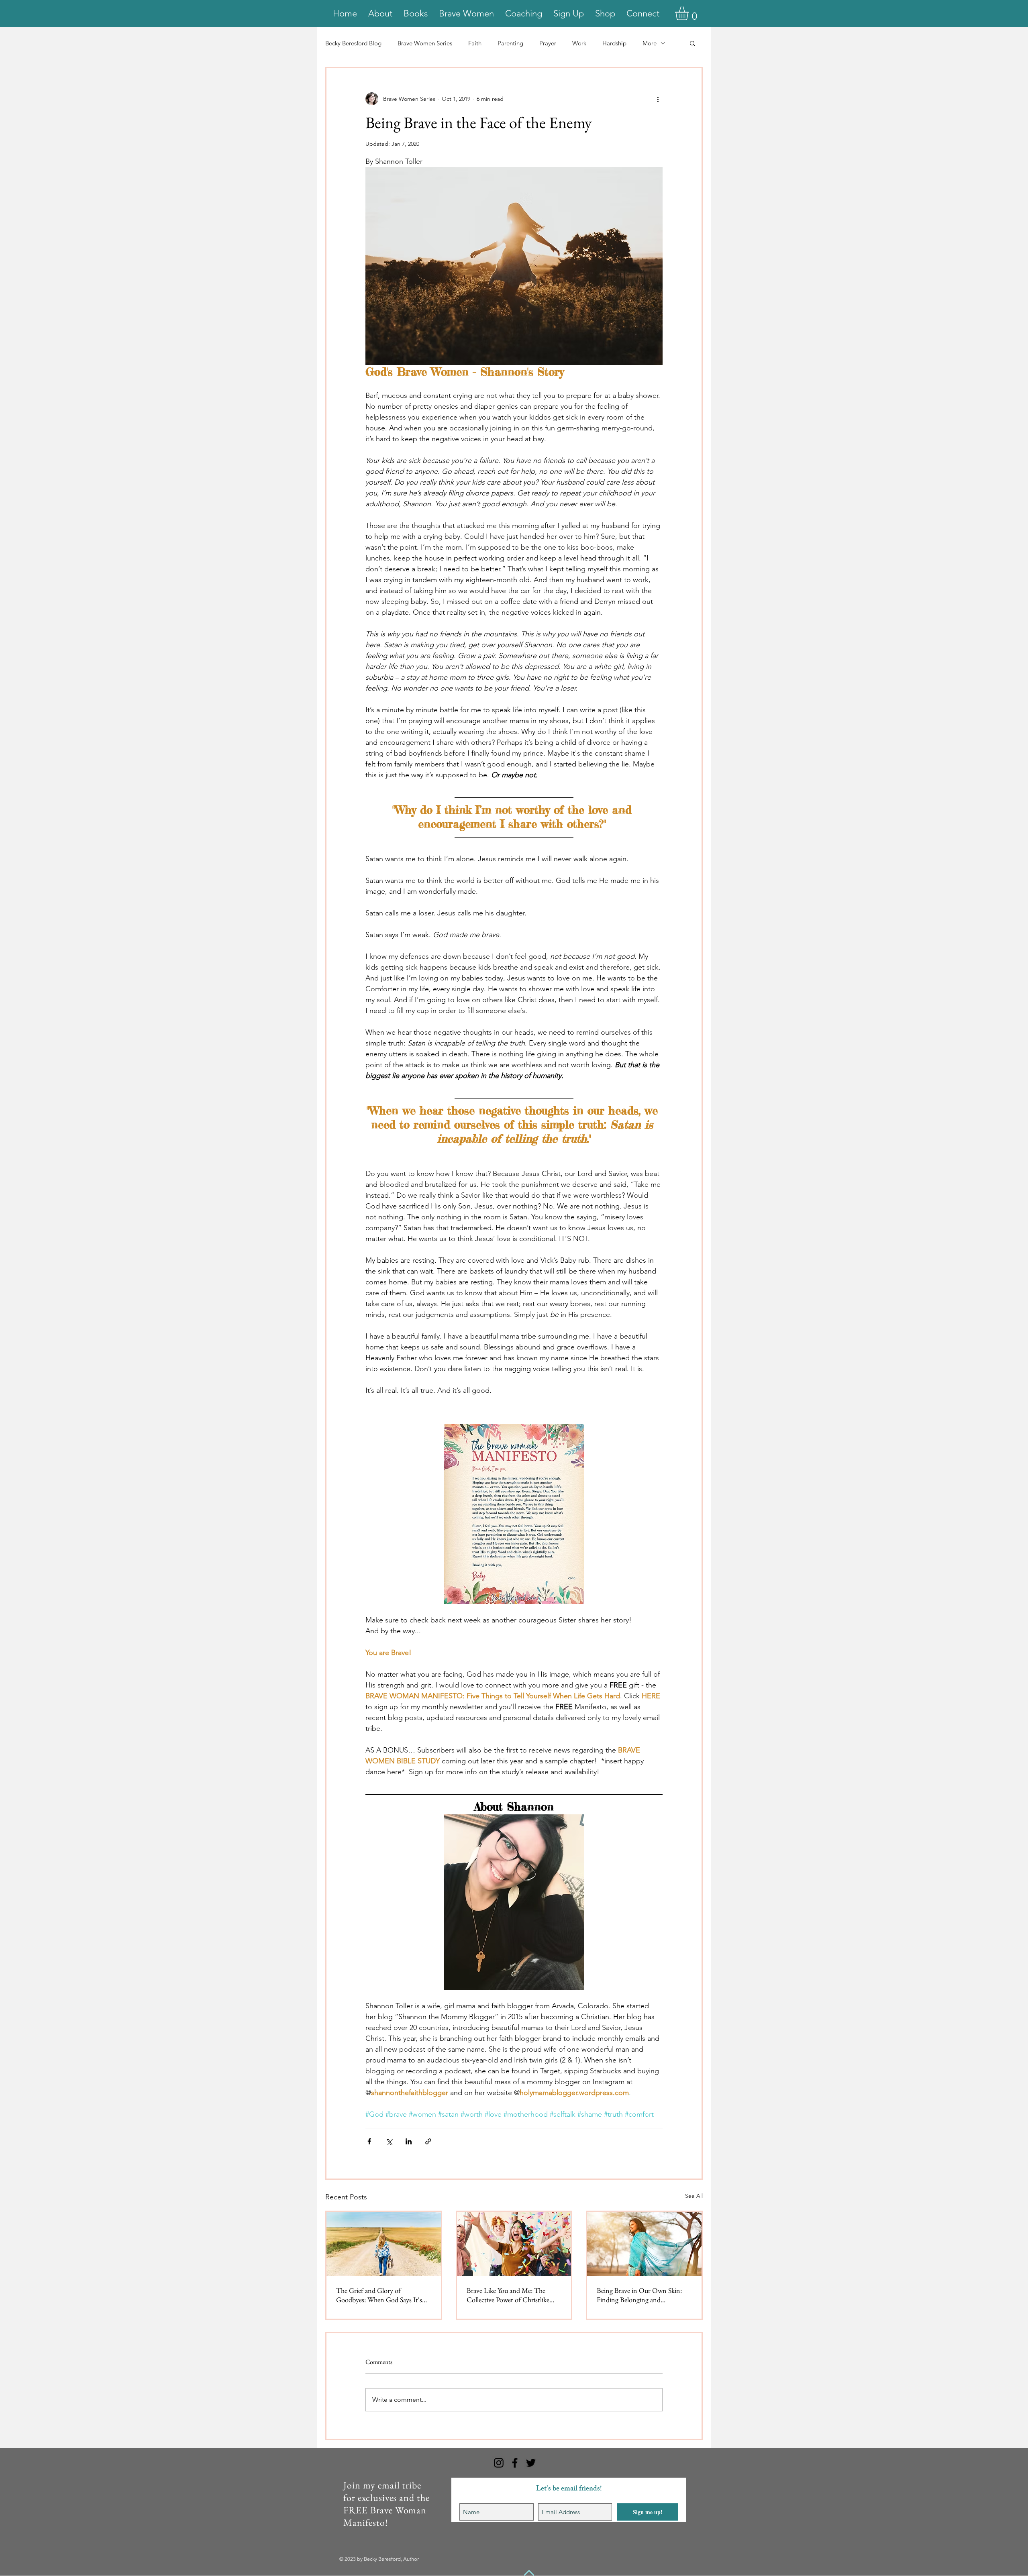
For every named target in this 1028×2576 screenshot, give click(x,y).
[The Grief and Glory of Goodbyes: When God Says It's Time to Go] (384, 2244)
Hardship (614, 43)
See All (694, 2196)
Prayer (548, 43)
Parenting (510, 43)
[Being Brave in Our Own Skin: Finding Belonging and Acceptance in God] (644, 2244)
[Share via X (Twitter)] (389, 2141)
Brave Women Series (425, 43)
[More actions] (658, 99)
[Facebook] (515, 2463)
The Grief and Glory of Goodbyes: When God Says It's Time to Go (379, 2295)
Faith (475, 43)
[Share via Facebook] (369, 2141)
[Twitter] (531, 2463)
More (650, 43)
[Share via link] (428, 2141)
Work (579, 43)
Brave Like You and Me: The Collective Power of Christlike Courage (508, 2295)
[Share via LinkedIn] (409, 2141)
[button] (690, 13)
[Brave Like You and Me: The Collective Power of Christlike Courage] (514, 2244)
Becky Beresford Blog (353, 43)
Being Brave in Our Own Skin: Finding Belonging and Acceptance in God (639, 2295)
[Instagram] (499, 2463)
